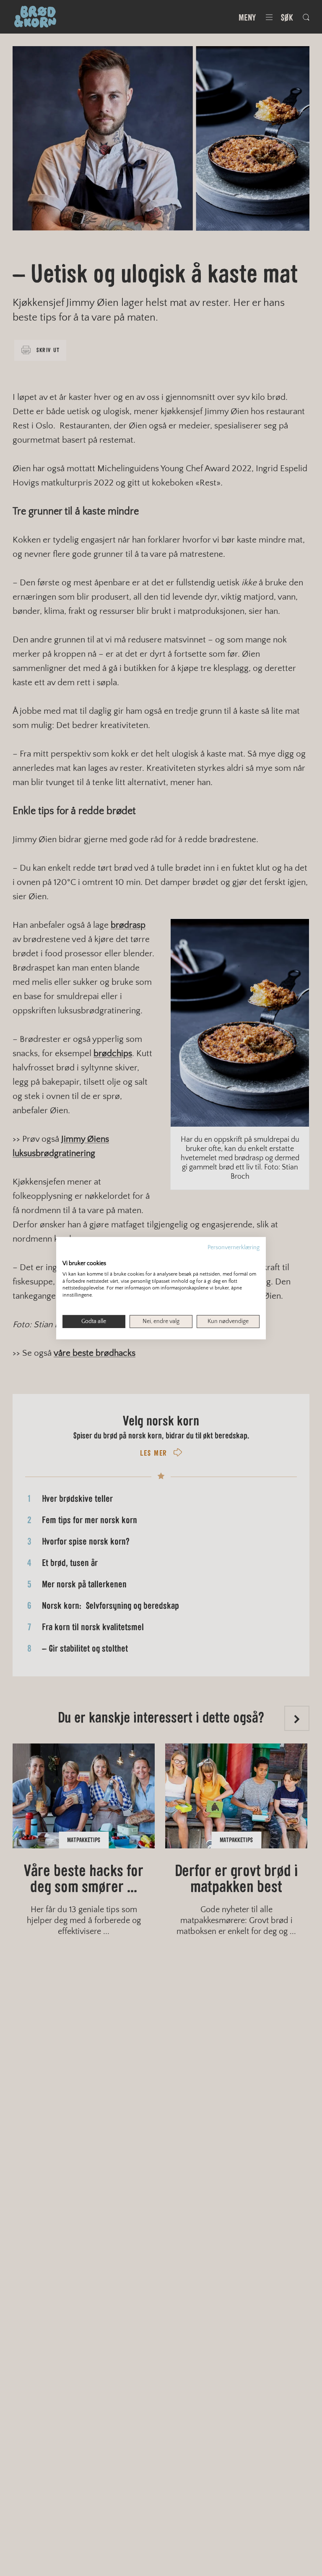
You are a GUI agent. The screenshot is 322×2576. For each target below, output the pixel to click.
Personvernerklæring (234, 1247)
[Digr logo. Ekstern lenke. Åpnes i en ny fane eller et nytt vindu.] (68, 1254)
